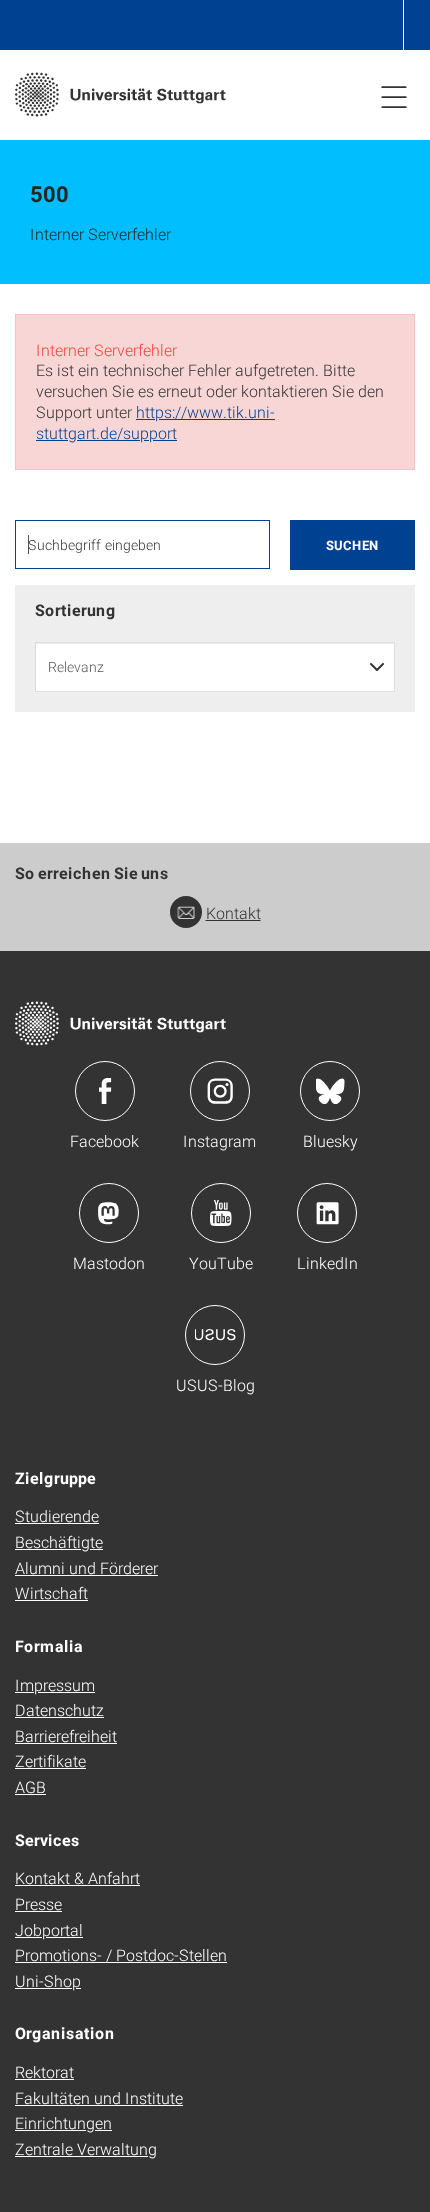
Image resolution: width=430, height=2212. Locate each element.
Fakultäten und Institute (99, 2097)
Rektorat (44, 2071)
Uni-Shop (48, 1980)
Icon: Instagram (220, 1091)
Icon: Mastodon (109, 1213)
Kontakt (233, 912)
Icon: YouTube (221, 1213)
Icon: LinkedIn (327, 1213)
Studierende (57, 1515)
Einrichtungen (63, 2122)
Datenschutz (59, 1709)
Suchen (352, 545)
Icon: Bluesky (330, 1091)
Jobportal (49, 1929)
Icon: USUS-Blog (215, 1335)
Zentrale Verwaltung (86, 2148)
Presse (38, 1903)
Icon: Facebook (105, 1091)
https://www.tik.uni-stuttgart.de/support (155, 422)
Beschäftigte (59, 1541)
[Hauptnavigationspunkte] (394, 96)
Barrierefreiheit (66, 1735)
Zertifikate (50, 1760)
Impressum (55, 1684)
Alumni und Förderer (86, 1567)
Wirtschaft (51, 1592)
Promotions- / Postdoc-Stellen (121, 1954)
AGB (30, 1786)
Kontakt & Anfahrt (77, 1877)
